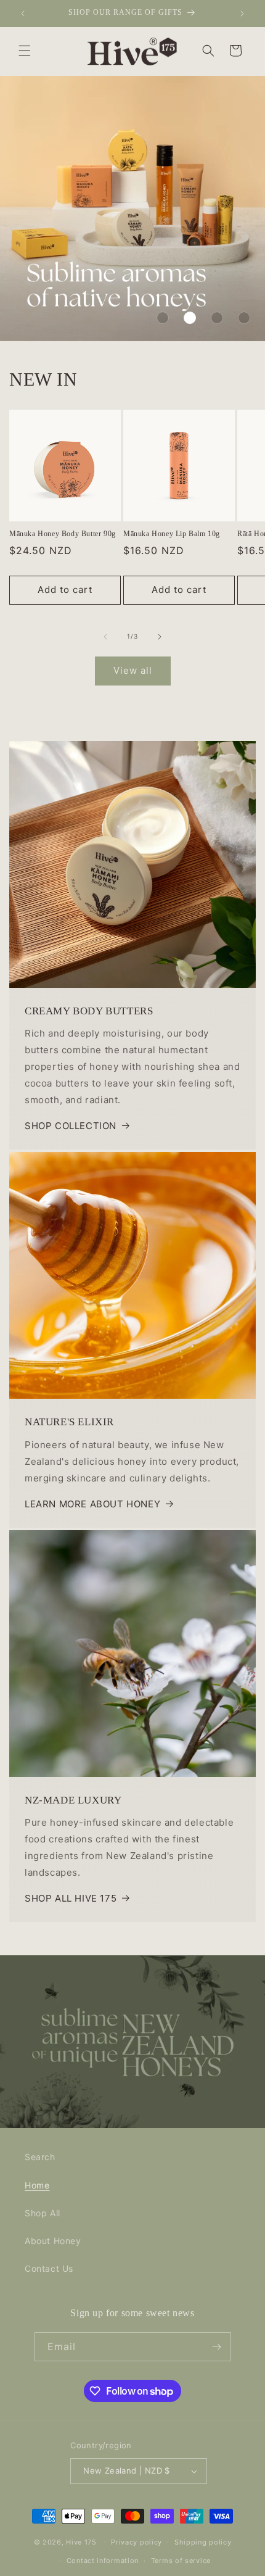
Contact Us (49, 2268)
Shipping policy (203, 2542)
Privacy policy (137, 2542)
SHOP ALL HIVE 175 (71, 1898)
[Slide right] (160, 637)
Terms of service (181, 2561)
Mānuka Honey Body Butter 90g (63, 534)
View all (133, 670)
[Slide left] (105, 637)
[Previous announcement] (23, 14)
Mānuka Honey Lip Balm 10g (172, 534)
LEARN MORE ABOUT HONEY (92, 1504)
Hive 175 (81, 2541)
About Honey (53, 2241)
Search (40, 2157)
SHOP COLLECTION (71, 1126)
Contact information (103, 2561)
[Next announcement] (242, 14)
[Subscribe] (217, 2347)
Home (37, 2185)
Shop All (43, 2213)
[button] (25, 51)
